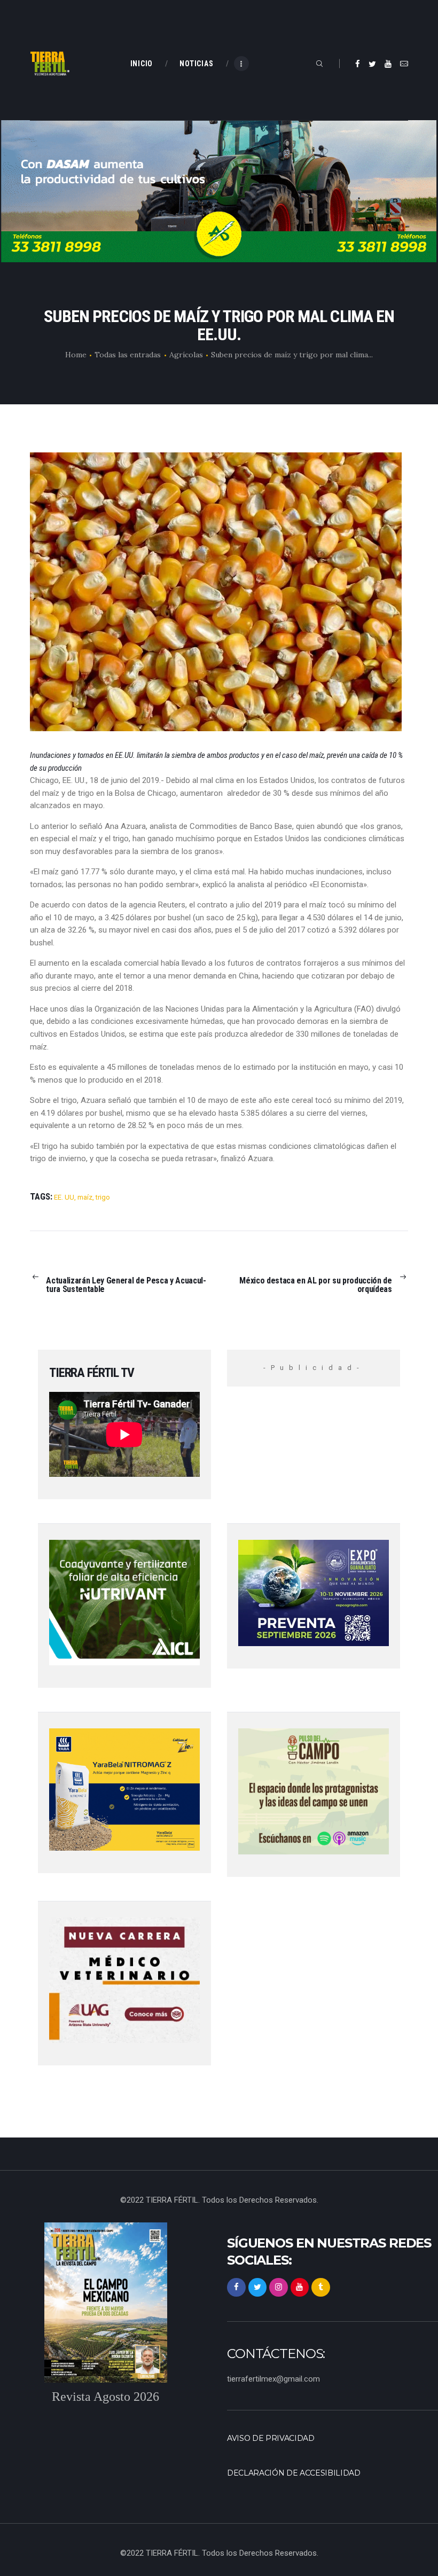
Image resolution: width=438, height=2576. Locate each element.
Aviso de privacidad (271, 2438)
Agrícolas (186, 355)
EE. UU (64, 1197)
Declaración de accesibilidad (294, 2473)
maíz (85, 1197)
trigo (103, 1197)
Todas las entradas (128, 355)
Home (76, 355)
